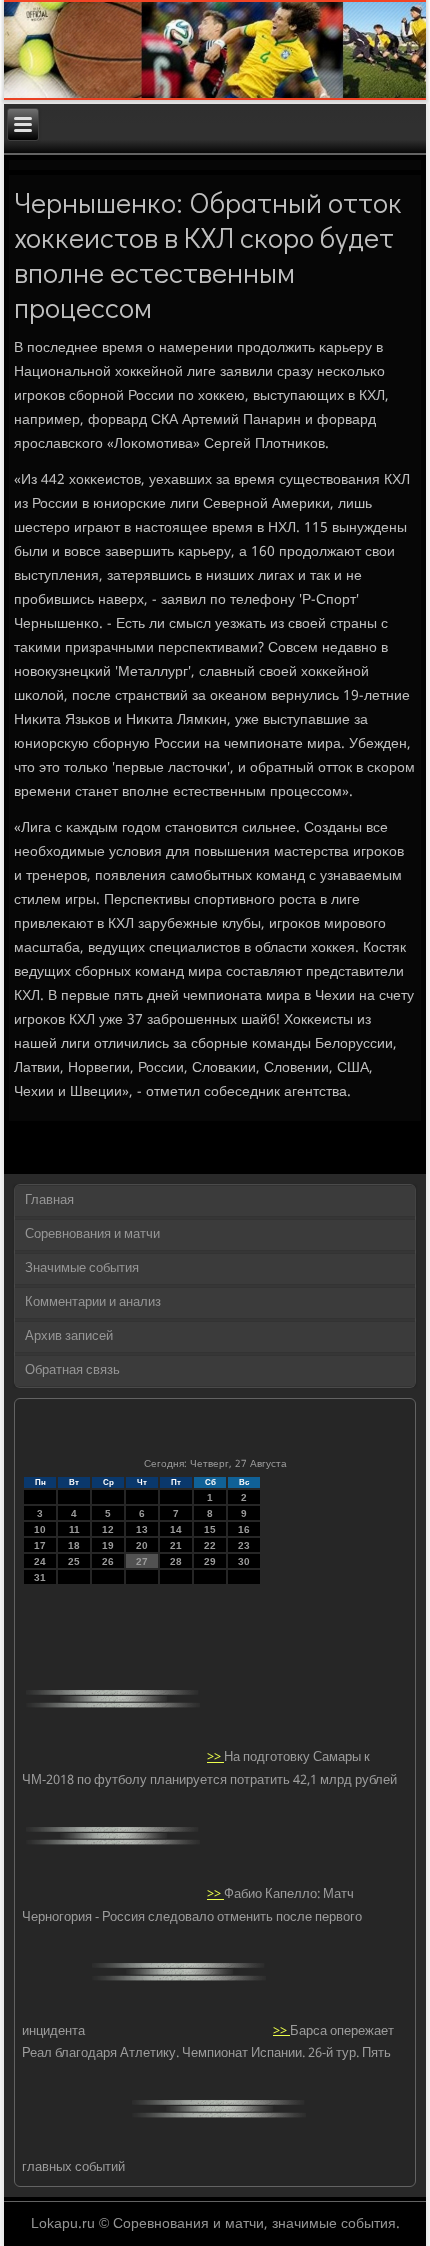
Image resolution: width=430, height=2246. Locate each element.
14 (176, 1529)
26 (108, 1561)
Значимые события (82, 1268)
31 (40, 1577)
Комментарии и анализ (93, 1302)
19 (108, 1545)
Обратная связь (72, 1370)
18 (74, 1545)
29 (210, 1561)
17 (40, 1545)
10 (40, 1529)
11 (74, 1529)
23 (244, 1545)
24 (40, 1561)
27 (142, 1561)
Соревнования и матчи (92, 1234)
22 (210, 1545)
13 (142, 1529)
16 (244, 1529)
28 (176, 1561)
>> (215, 1757)
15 (210, 1529)
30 (244, 1561)
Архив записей (69, 1336)
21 (176, 1545)
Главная (49, 1200)
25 (74, 1561)
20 (142, 1545)
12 (108, 1529)
